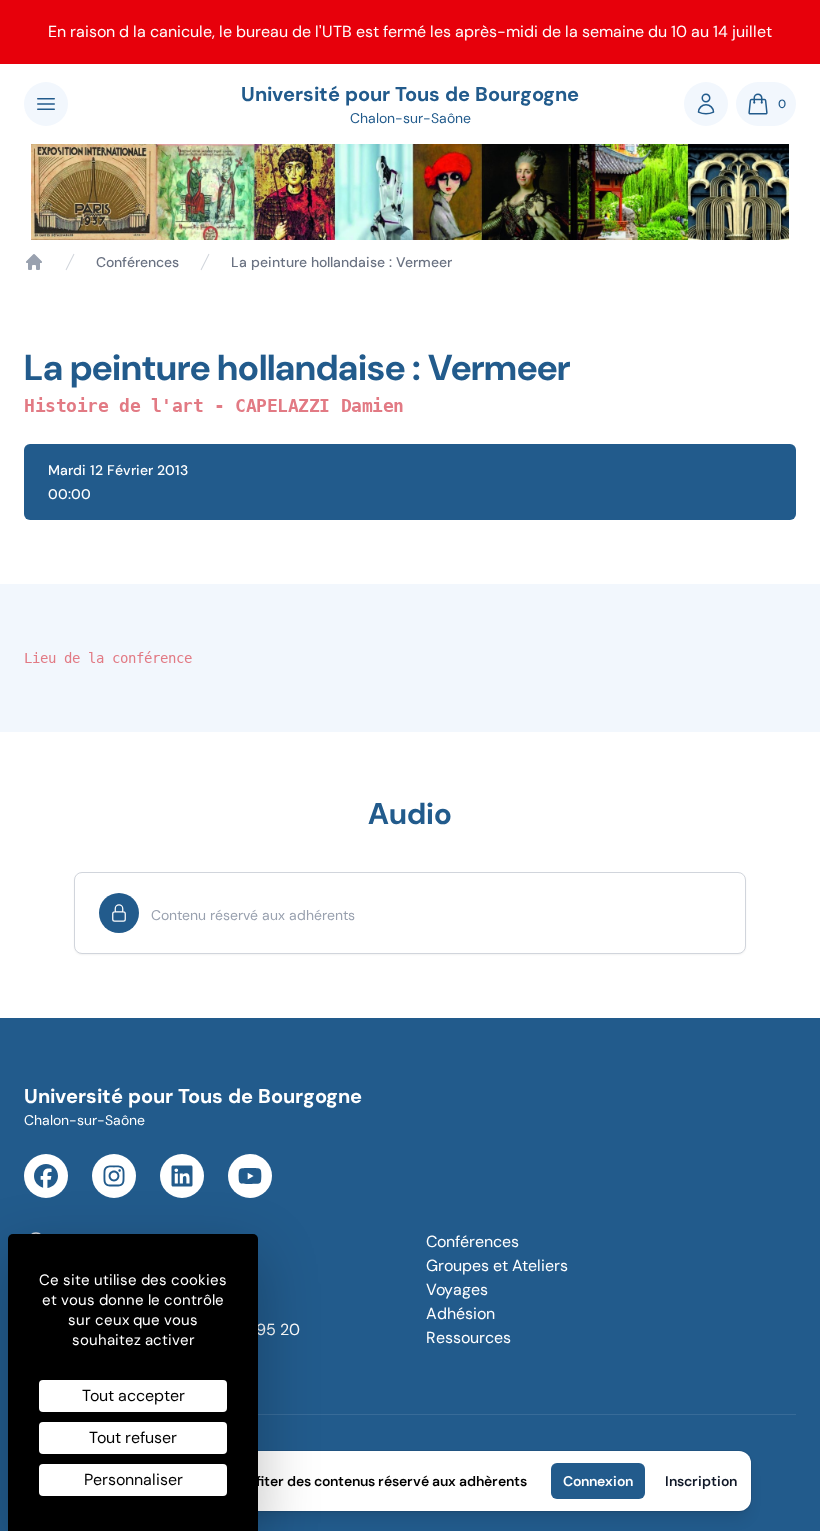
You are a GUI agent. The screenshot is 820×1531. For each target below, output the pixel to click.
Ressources (468, 1337)
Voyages (457, 1289)
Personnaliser (133, 1479)
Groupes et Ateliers (497, 1265)
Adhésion (460, 1313)
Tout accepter (133, 1395)
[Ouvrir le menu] (46, 104)
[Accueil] (34, 262)
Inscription (701, 1481)
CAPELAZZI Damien (319, 405)
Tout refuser (133, 1437)
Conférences (137, 262)
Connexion (598, 1481)
